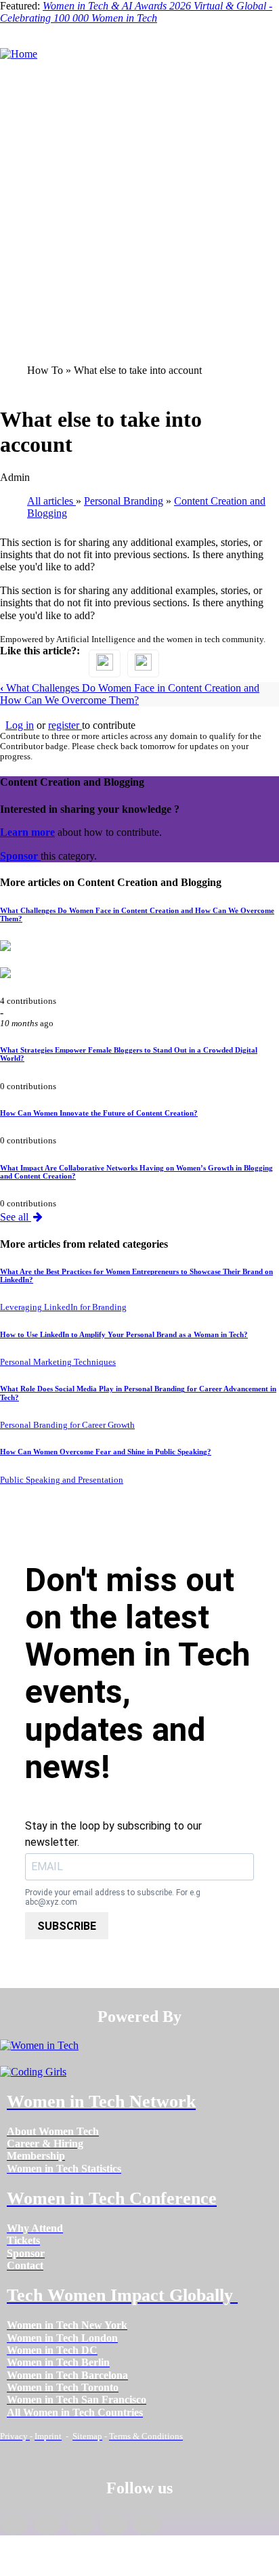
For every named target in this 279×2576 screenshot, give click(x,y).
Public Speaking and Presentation (62, 1480)
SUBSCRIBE (67, 1926)
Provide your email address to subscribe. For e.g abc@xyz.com (113, 1898)
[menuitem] (53, 2131)
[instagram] (80, 2525)
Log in (20, 725)
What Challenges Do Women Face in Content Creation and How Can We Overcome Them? (130, 694)
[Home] (19, 54)
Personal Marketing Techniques (58, 1362)
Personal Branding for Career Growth (67, 1425)
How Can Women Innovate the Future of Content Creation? (99, 1113)
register (65, 725)
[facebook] (14, 2525)
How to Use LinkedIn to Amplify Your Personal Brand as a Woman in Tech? (124, 1334)
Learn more (27, 832)
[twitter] (113, 2525)
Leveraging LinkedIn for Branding (63, 1307)
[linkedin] (47, 2525)
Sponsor (20, 856)
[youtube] (147, 2525)
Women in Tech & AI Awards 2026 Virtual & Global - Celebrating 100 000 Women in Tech (136, 12)
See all (16, 1217)
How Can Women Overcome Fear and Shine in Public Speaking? (106, 1452)
